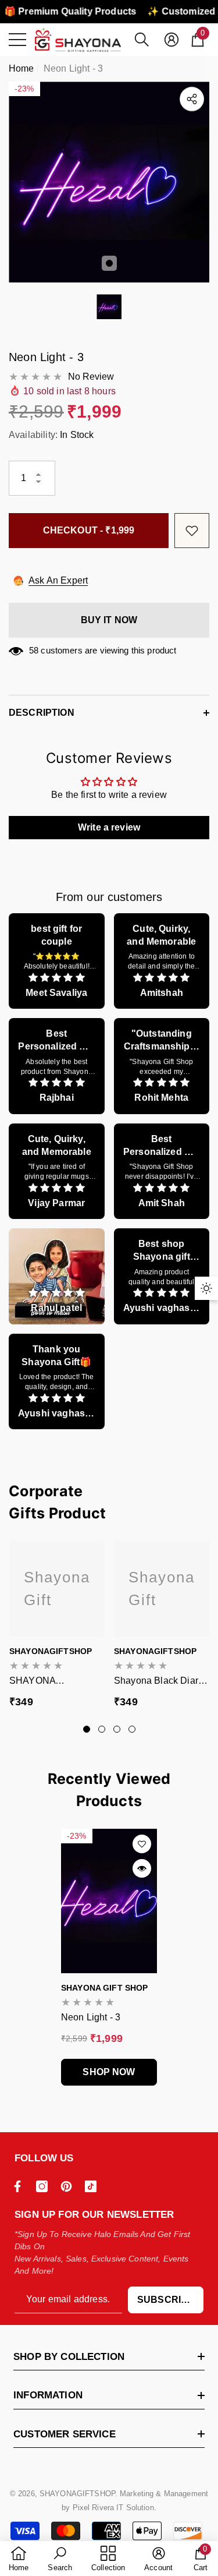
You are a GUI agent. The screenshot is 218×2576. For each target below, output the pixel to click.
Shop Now (109, 2072)
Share (192, 99)
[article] (57, 961)
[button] (142, 40)
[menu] (17, 40)
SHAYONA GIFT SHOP (104, 1988)
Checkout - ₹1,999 (89, 530)
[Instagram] (45, 2186)
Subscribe (166, 2300)
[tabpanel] (109, 182)
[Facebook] (20, 2186)
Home (22, 68)
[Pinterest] (69, 2186)
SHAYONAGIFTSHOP (51, 1651)
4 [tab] (132, 1729)
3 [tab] (117, 1729)
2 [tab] (102, 1729)
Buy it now (109, 620)
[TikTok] (94, 2186)
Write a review (109, 827)
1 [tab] (109, 263)
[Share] (192, 99)
